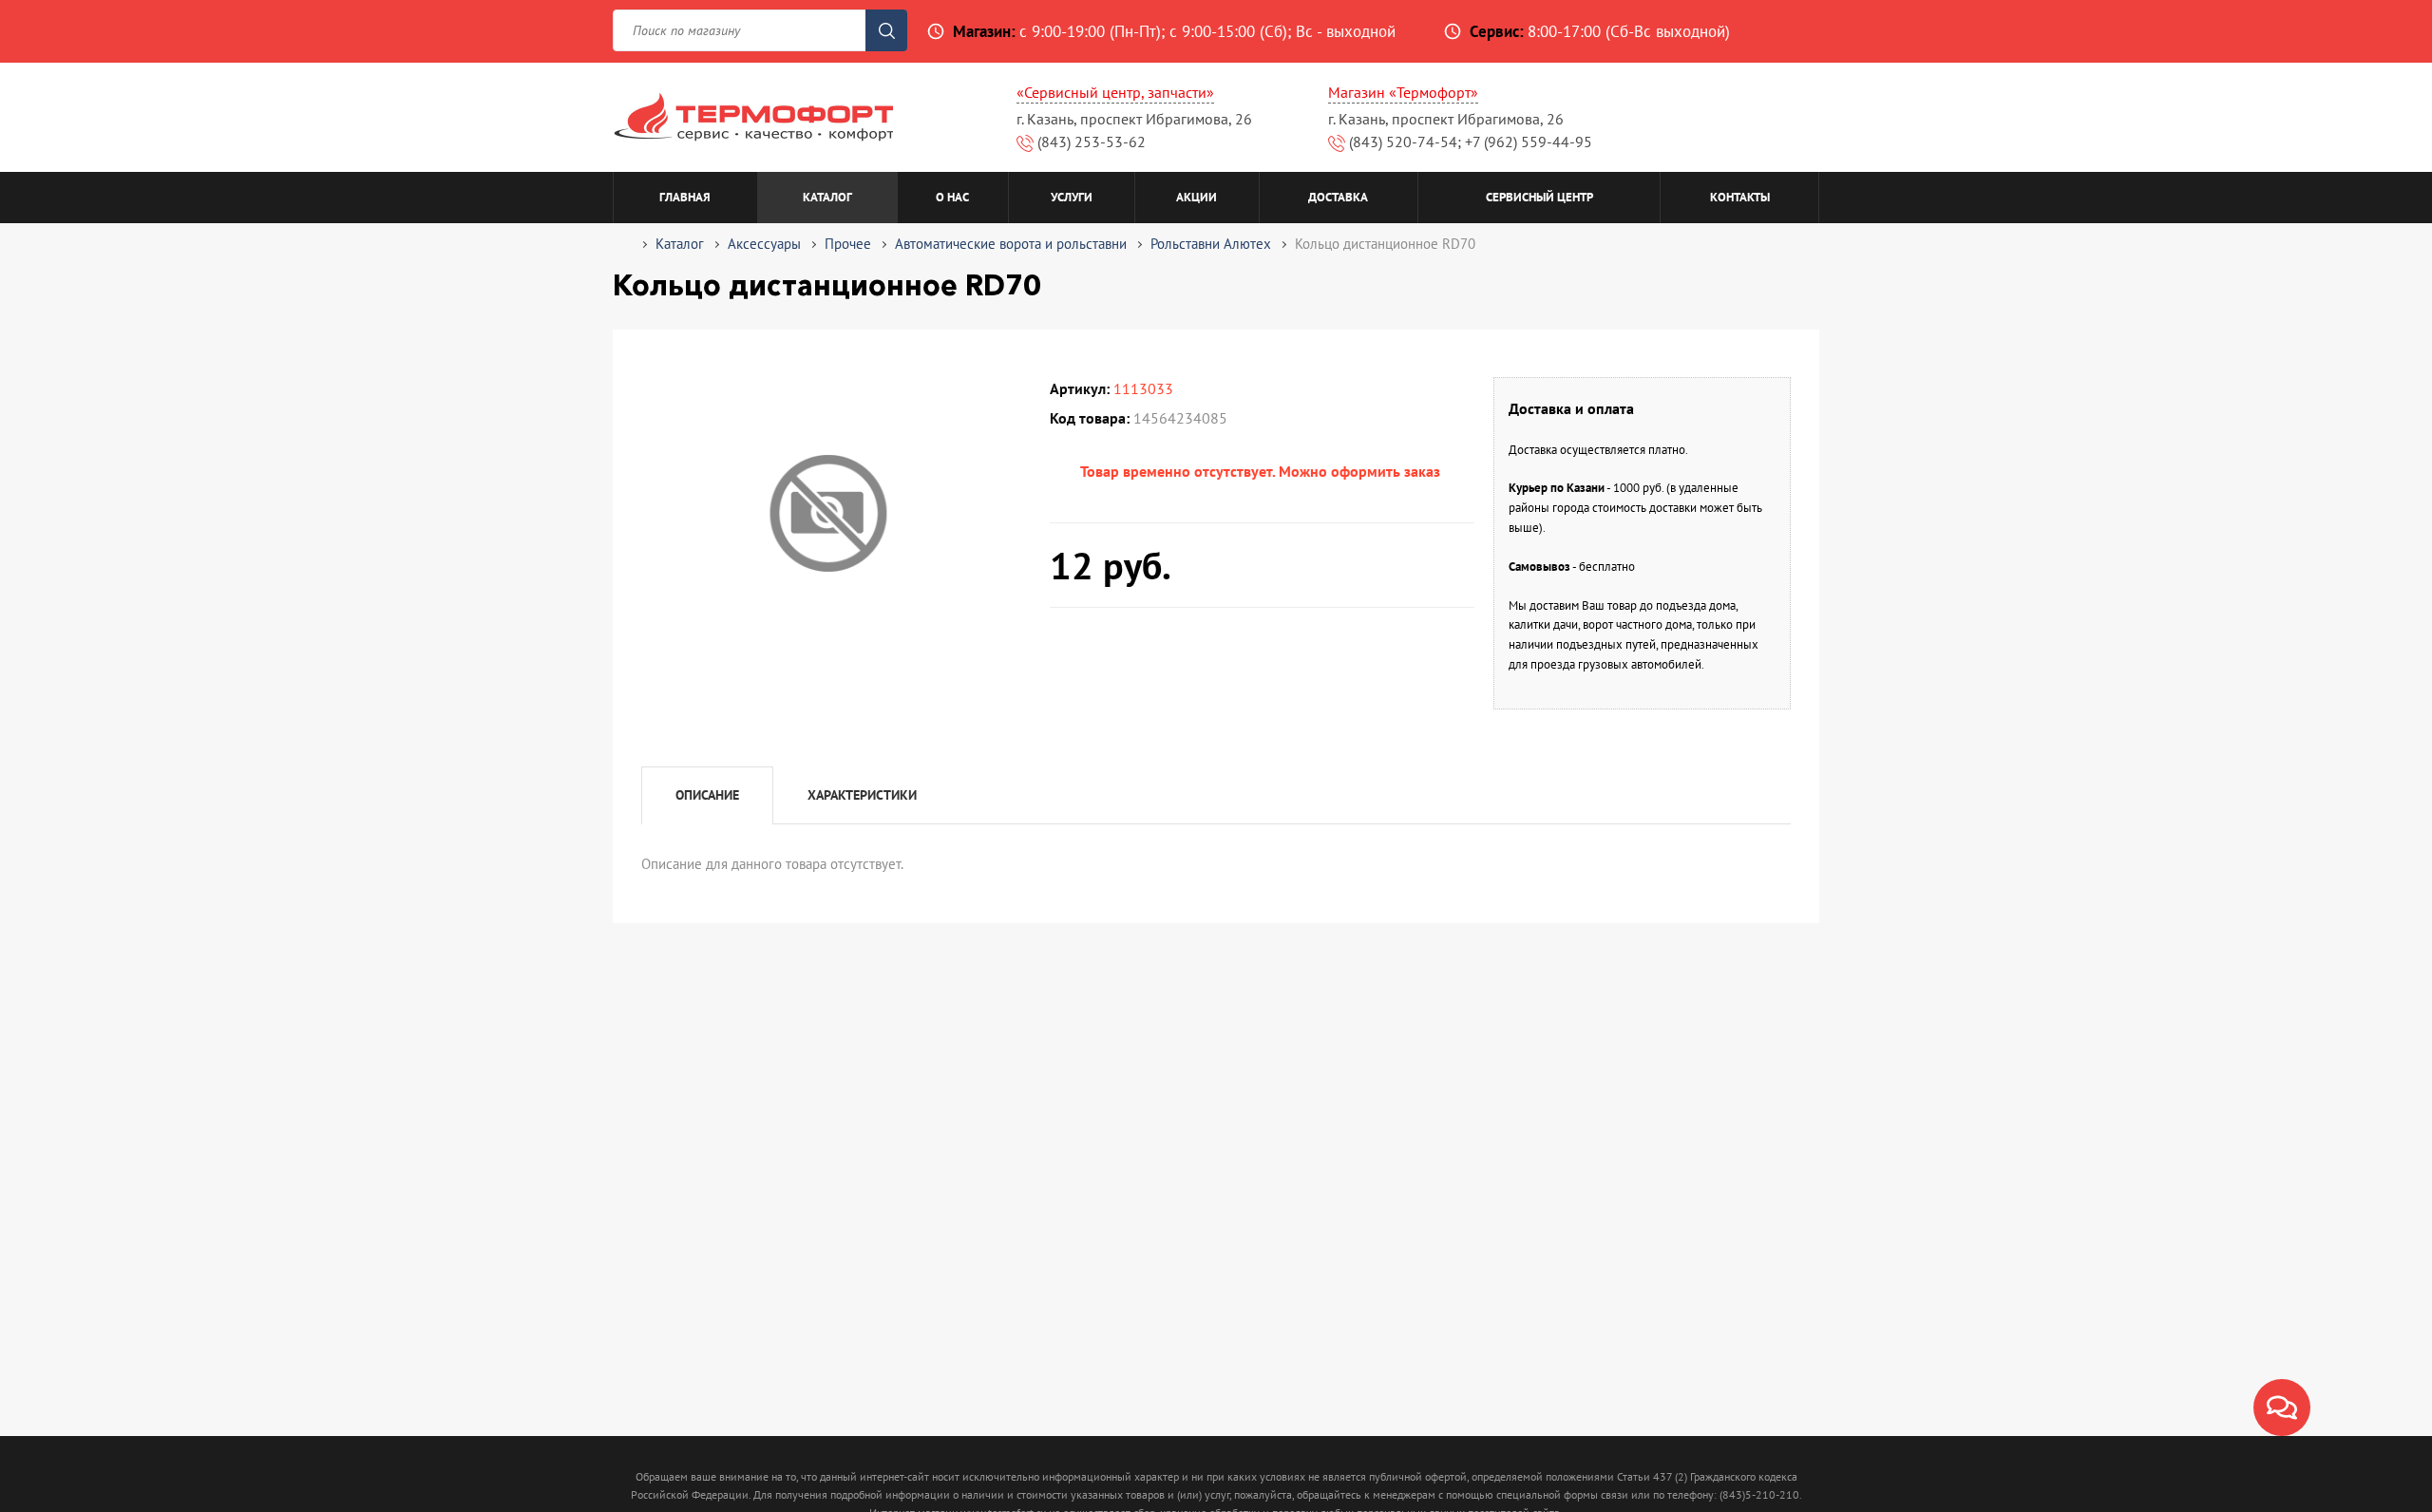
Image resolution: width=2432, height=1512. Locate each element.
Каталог (827, 197)
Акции (1197, 197)
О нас (952, 197)
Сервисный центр (1539, 197)
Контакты (1740, 197)
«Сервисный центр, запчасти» (1115, 92)
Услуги (1072, 197)
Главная (685, 197)
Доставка (1338, 197)
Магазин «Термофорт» (1403, 92)
